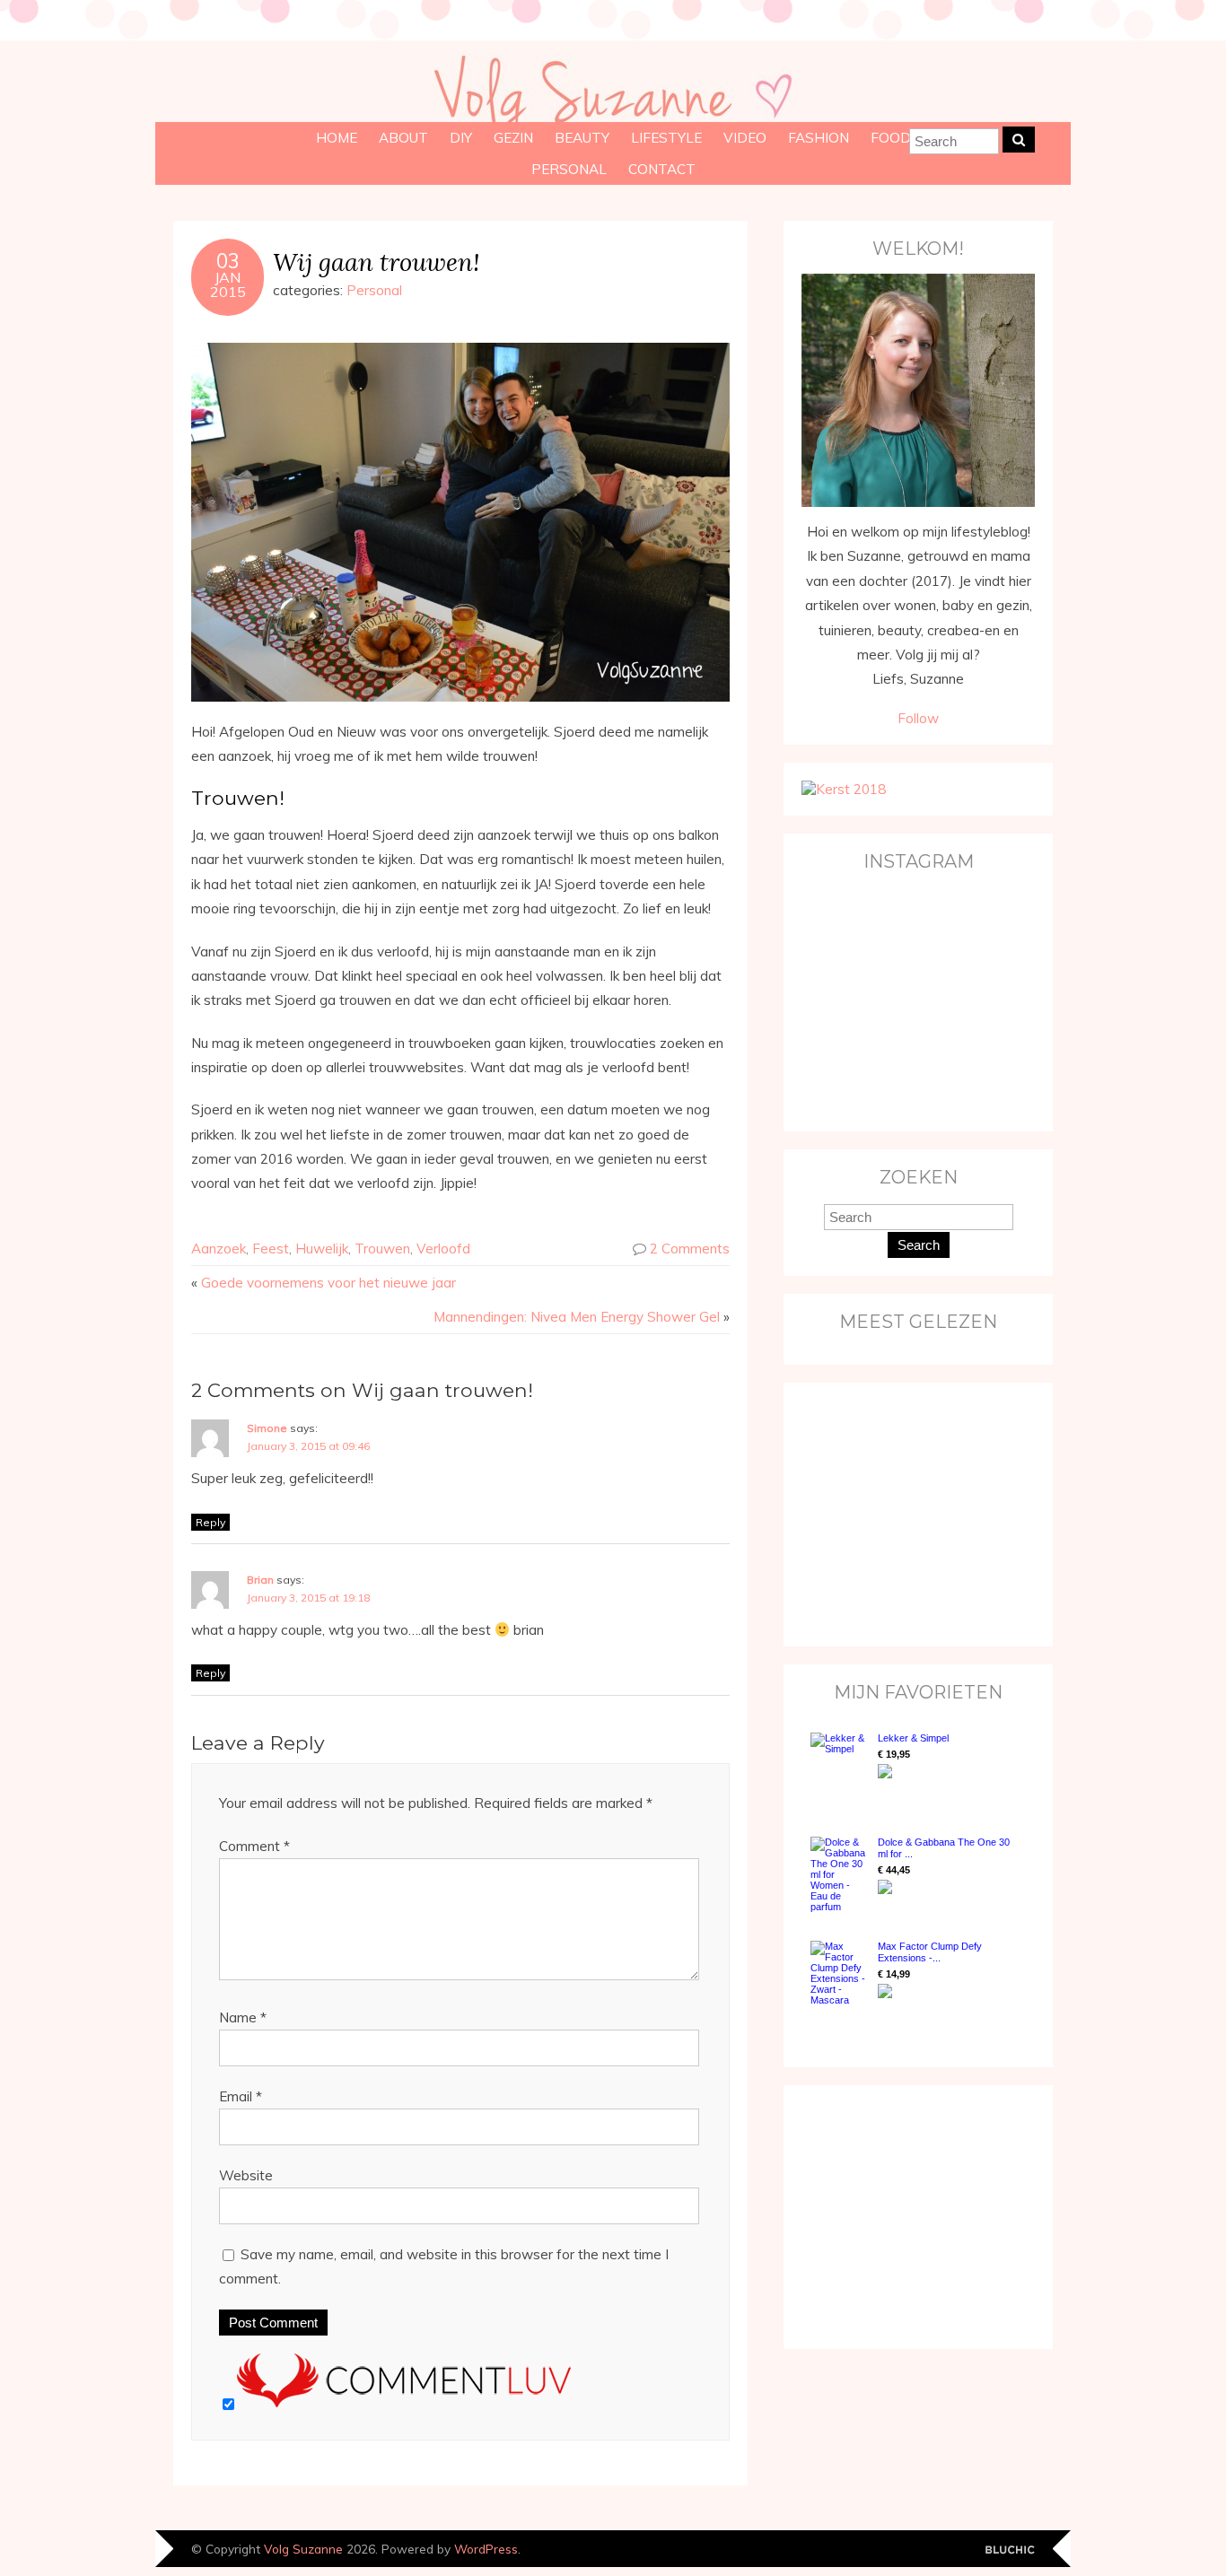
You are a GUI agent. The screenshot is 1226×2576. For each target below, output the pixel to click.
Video (745, 138)
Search (919, 1245)
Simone (267, 1428)
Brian (260, 1580)
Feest (271, 1249)
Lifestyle (666, 138)
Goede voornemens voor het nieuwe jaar (328, 1283)
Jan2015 (228, 284)
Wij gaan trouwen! (376, 262)
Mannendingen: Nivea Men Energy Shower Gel (577, 1317)
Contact (662, 169)
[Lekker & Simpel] (840, 1767)
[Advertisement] (914, 1513)
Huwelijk (322, 1249)
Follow (918, 718)
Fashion (819, 138)
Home (337, 138)
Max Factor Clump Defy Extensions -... (930, 1952)
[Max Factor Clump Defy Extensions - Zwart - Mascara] (840, 1973)
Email (241, 2096)
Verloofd (443, 1249)
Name (243, 2017)
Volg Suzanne (303, 2549)
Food (891, 138)
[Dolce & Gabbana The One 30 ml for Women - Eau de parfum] (840, 1874)
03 (228, 261)
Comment (254, 1846)
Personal (569, 169)
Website (246, 2175)
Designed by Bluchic (1010, 2550)
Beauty (582, 138)
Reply (210, 1522)
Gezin (513, 138)
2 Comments (690, 1249)
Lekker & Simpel (913, 1738)
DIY (461, 138)
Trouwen (382, 1249)
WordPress (486, 2549)
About (403, 138)
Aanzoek (219, 1249)
